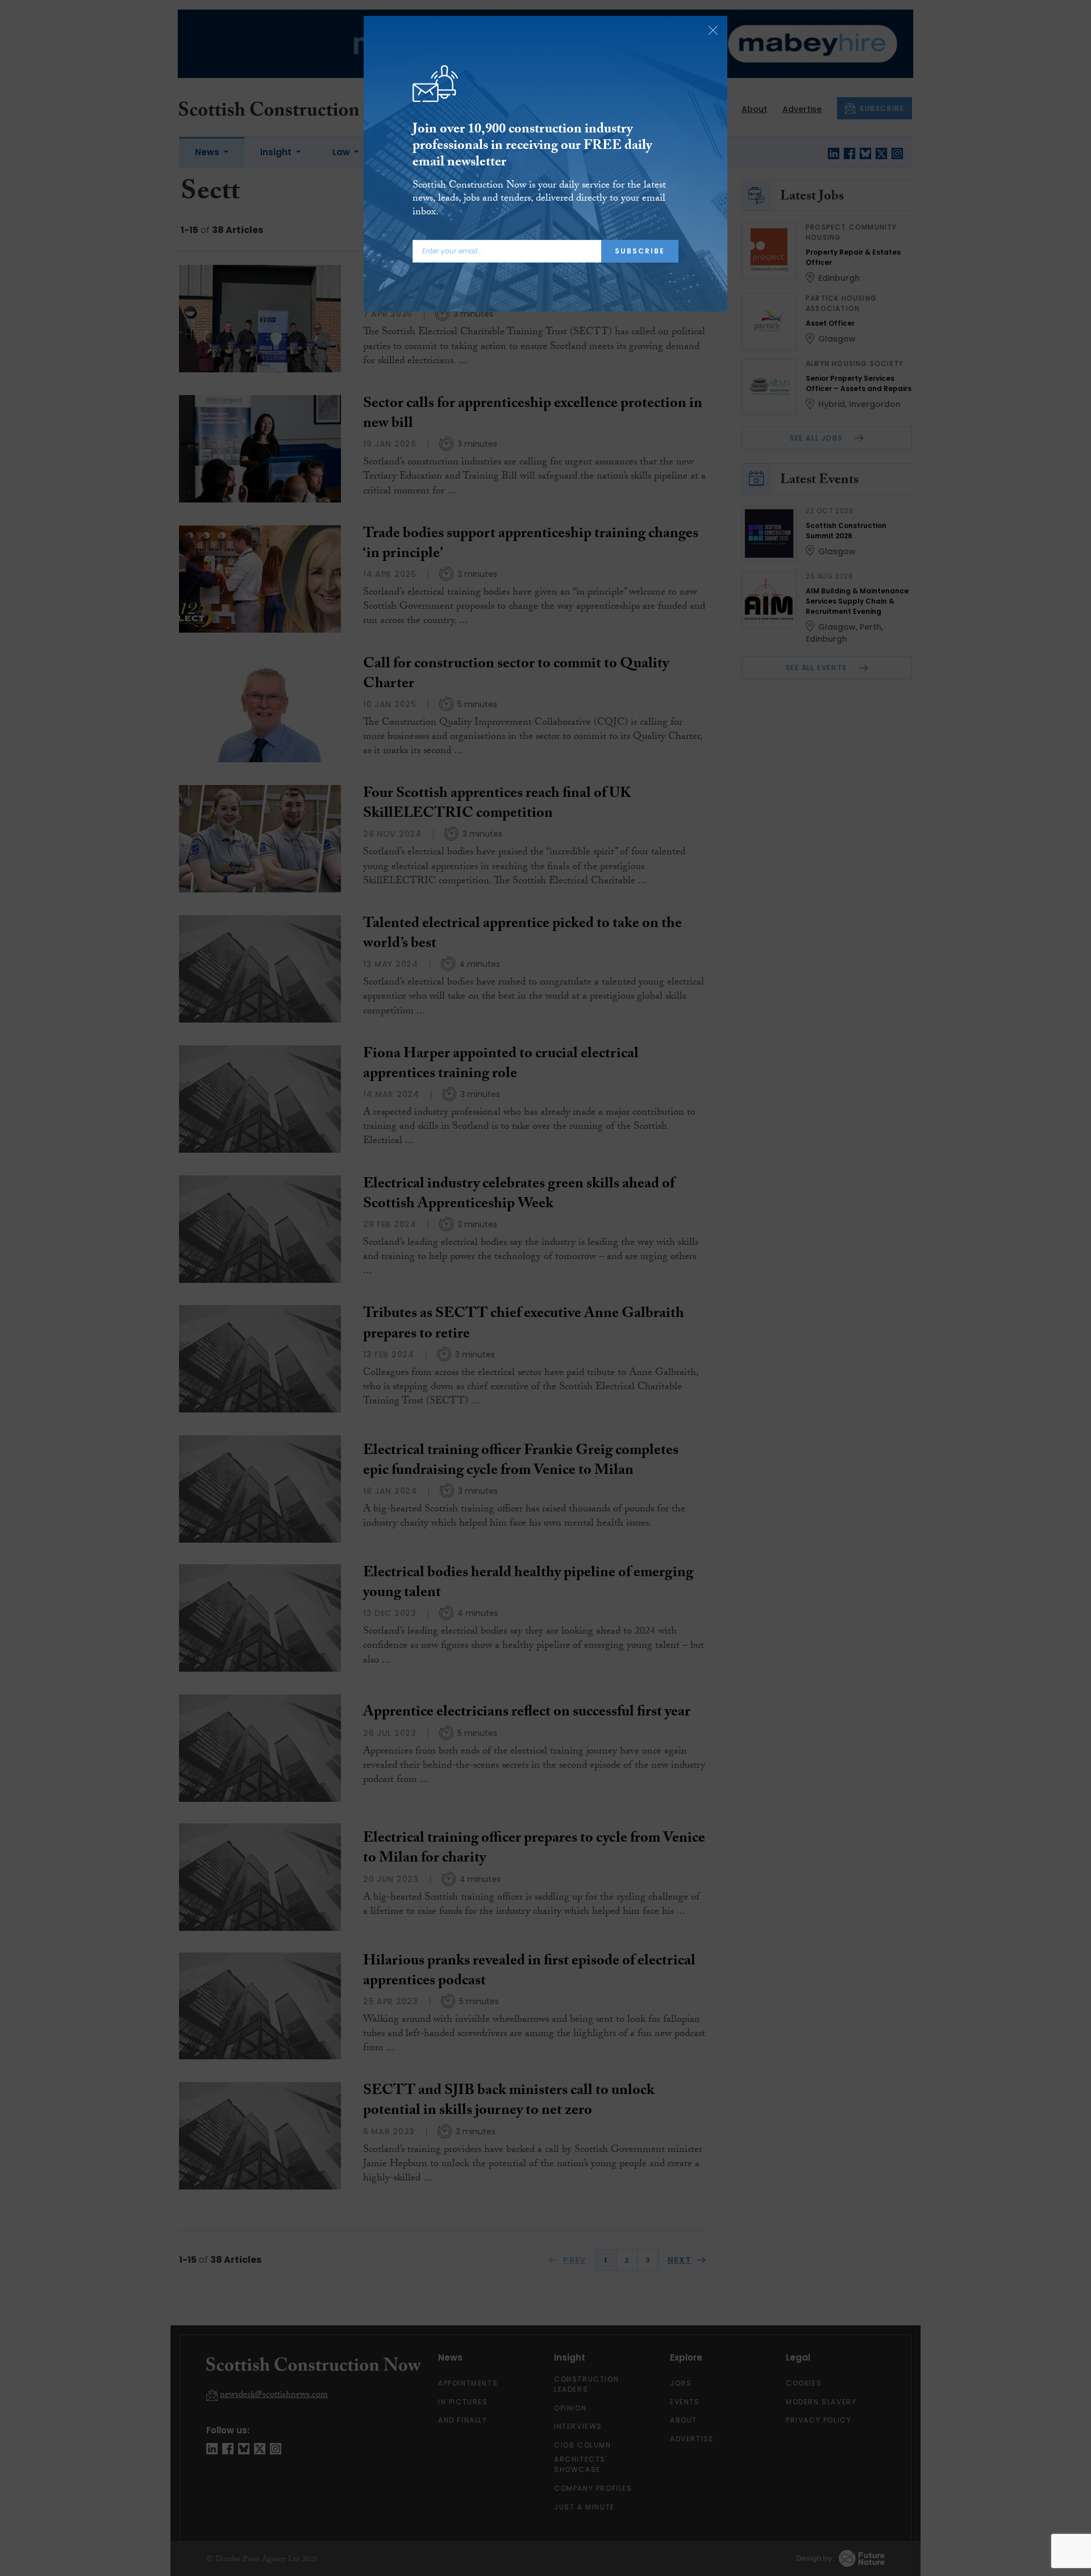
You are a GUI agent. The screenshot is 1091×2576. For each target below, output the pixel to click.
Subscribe (640, 251)
